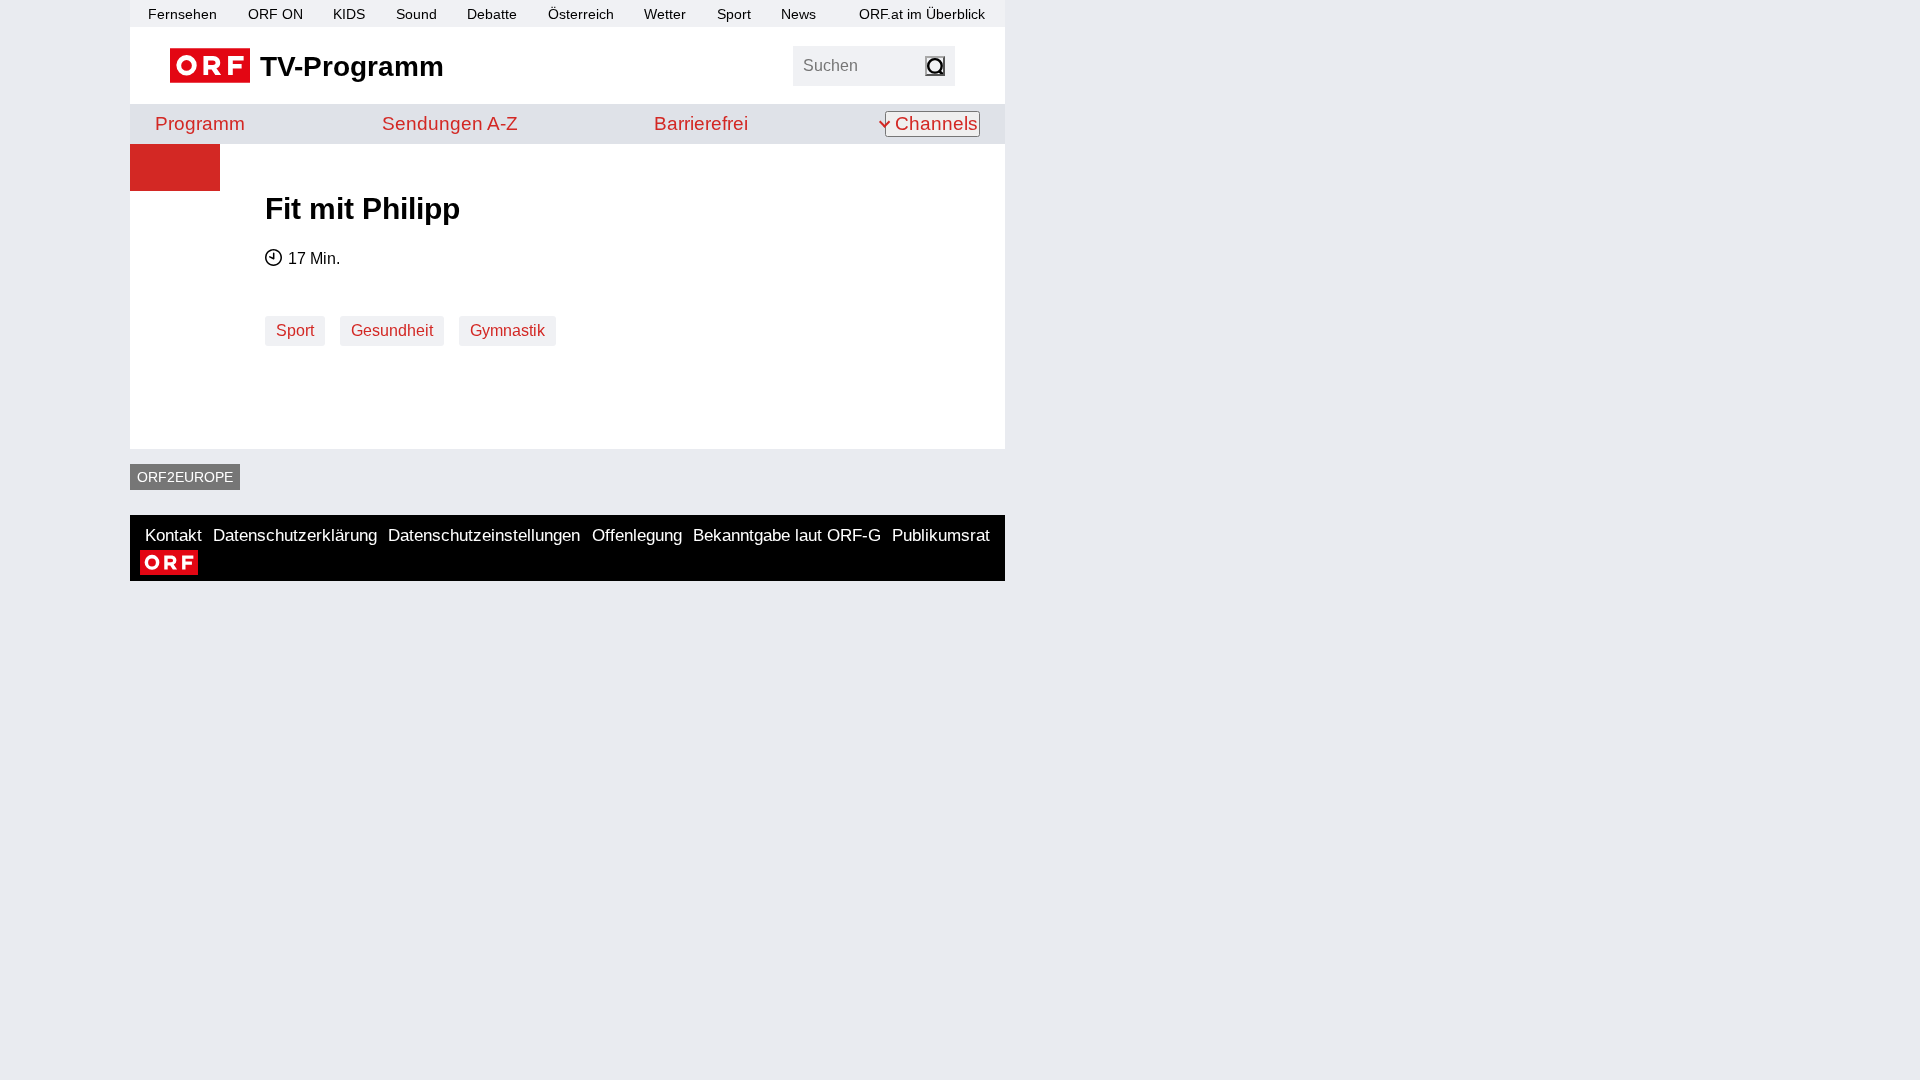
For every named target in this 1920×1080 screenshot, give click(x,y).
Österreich (581, 14)
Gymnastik (507, 330)
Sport (734, 14)
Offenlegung (637, 535)
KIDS (349, 14)
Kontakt (173, 535)
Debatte (492, 14)
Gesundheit (392, 330)
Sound (416, 14)
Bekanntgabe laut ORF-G (787, 535)
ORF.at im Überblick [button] (922, 14)
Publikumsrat (941, 535)
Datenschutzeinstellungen (484, 535)
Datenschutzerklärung (295, 535)
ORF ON (275, 14)
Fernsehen (182, 14)
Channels (936, 123)
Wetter (665, 14)
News (798, 14)
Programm (200, 123)
